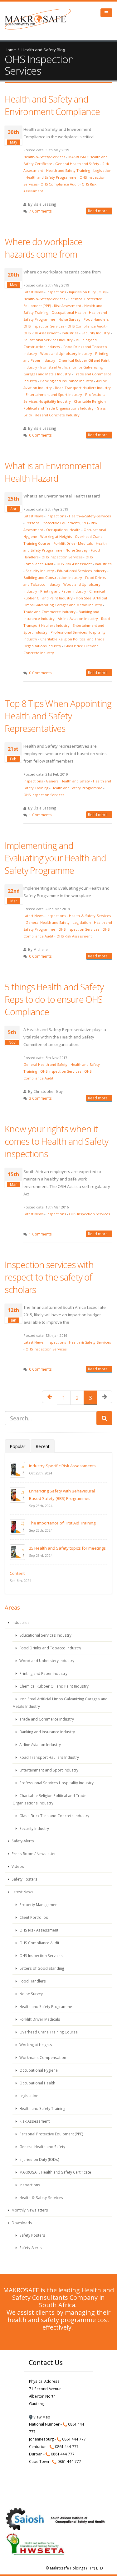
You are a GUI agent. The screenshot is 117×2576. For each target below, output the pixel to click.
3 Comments (40, 1098)
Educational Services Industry (49, 340)
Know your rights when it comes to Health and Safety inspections (56, 1141)
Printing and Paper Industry (63, 591)
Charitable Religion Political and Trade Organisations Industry (49, 1799)
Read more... (99, 211)
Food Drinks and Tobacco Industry (50, 1648)
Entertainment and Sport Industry (54, 394)
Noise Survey (69, 319)
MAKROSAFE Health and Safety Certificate (55, 2172)
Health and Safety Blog (43, 50)
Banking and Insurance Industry (67, 381)
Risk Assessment (68, 306)
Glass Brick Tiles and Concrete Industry (54, 1816)
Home (10, 50)
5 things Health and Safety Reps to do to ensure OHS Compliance (54, 999)
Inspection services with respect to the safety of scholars (49, 1277)
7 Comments (40, 211)
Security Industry (96, 333)
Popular (17, 1446)
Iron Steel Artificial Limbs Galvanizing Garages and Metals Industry (60, 1703)
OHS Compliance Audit (60, 184)
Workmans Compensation (42, 2057)
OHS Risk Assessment (41, 333)
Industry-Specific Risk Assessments (62, 1466)
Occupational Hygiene (38, 2070)
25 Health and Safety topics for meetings (67, 1548)
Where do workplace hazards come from (44, 248)
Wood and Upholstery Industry (66, 353)
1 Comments (40, 815)
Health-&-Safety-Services (44, 157)
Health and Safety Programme (51, 177)
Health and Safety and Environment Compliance (52, 105)
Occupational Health (69, 312)
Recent (43, 1446)
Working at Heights (56, 536)
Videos (17, 1866)
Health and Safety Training (68, 170)
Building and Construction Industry (53, 578)
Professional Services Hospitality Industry (56, 1783)
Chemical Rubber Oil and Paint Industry (54, 1686)
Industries (70, 333)
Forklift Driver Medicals (73, 543)
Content (17, 1573)
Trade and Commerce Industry (49, 612)
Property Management (39, 1904)
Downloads (21, 2223)
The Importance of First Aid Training (62, 1523)
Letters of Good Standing (41, 1968)
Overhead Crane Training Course (48, 2032)
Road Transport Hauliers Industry (83, 388)
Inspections (56, 292)
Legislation (102, 170)
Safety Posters (24, 1879)
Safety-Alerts (22, 1841)
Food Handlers (96, 319)
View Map (41, 2417)
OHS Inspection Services (44, 326)
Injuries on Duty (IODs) (88, 292)
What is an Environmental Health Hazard (53, 472)
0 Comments (40, 435)
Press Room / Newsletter (33, 1854)
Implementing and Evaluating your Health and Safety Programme (55, 858)
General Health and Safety (77, 164)
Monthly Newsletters (29, 2210)
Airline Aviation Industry (78, 619)
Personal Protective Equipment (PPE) (57, 523)
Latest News (33, 292)
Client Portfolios (33, 1917)
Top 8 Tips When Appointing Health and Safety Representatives (58, 716)
